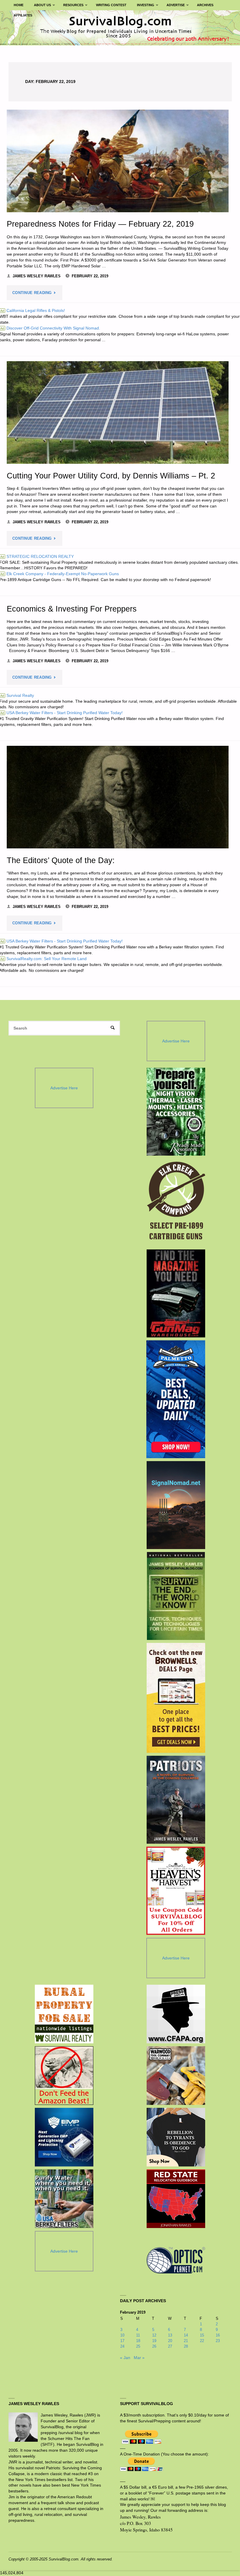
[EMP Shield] (64, 2137)
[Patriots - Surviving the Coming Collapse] (176, 1800)
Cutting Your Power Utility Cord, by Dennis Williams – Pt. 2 (111, 476)
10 (122, 2335)
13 (170, 2335)
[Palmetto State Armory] (176, 1399)
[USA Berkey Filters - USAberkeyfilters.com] (64, 2199)
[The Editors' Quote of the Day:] (118, 797)
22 (202, 2341)
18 (138, 2341)
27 (170, 2346)
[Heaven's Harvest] (176, 1891)
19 (154, 2341)
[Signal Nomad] (176, 1505)
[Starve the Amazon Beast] (64, 2076)
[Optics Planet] (176, 2260)
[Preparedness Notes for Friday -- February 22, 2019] (118, 161)
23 (218, 2341)
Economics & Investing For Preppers (72, 609)
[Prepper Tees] (176, 2137)
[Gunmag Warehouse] (176, 1293)
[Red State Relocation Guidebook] (176, 2199)
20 (170, 2341)
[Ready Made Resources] (176, 1112)
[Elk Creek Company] (176, 1203)
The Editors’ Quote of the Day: (61, 860)
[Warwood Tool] (176, 2076)
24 (122, 2346)
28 (186, 2346)
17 (122, 2341)
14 (186, 2335)
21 (186, 2341)
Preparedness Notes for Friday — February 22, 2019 (100, 224)
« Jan (125, 2358)
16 (218, 2335)
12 (154, 2335)
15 (202, 2335)
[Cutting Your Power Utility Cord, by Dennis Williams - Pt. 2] (118, 412)
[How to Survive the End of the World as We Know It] (176, 1596)
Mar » (139, 2358)
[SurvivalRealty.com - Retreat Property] (64, 2014)
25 (138, 2346)
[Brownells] (176, 1698)
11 (138, 2335)
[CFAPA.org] (176, 2014)
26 (154, 2346)
